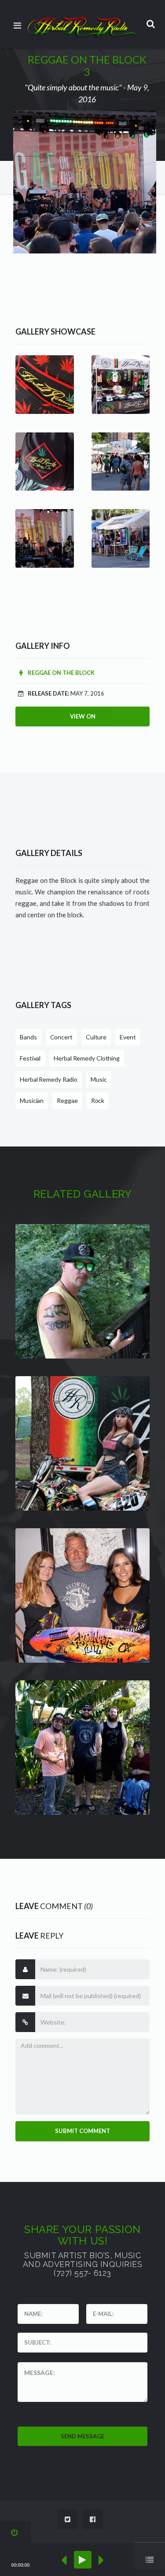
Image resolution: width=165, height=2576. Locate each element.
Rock (98, 1100)
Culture (96, 1037)
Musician (32, 1100)
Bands (28, 1037)
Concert (61, 1037)
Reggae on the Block (60, 673)
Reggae (67, 1100)
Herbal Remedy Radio (49, 1079)
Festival (30, 1058)
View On (83, 716)
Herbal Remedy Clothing (87, 1058)
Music (99, 1079)
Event (128, 1037)
